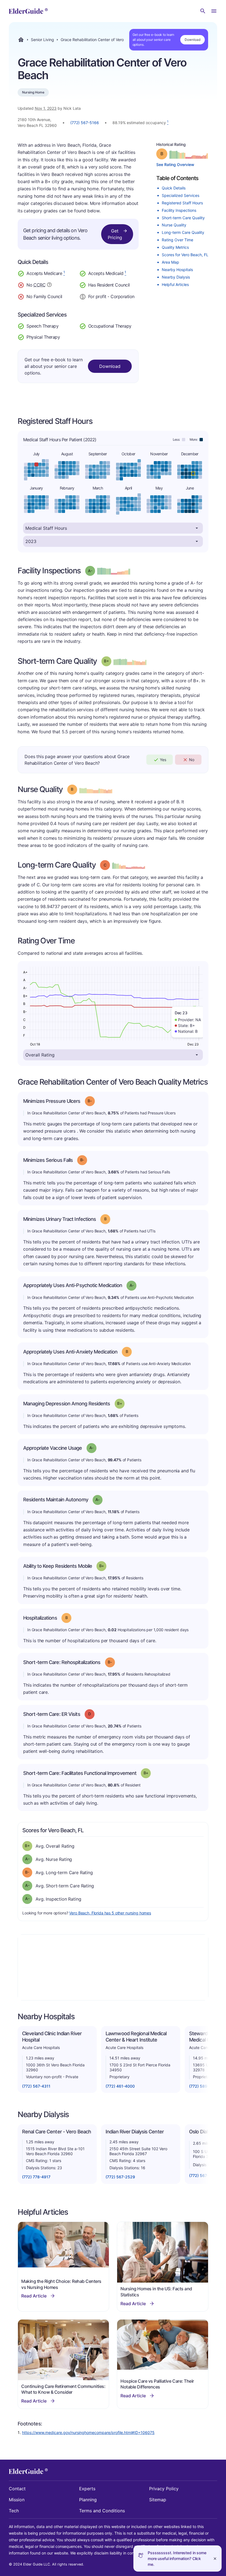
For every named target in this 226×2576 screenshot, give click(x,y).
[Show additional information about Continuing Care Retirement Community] (49, 285)
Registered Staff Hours (182, 203)
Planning (88, 2500)
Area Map (170, 262)
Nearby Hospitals (177, 270)
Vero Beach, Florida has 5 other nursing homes (110, 1913)
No (192, 760)
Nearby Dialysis (176, 277)
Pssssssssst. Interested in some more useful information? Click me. (177, 2558)
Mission (17, 2500)
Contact (17, 2489)
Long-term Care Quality (183, 232)
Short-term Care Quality (183, 218)
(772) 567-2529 (120, 2177)
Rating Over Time (177, 240)
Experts (87, 2489)
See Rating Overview (175, 164)
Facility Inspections (179, 210)
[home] (28, 11)
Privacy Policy (164, 2489)
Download (193, 40)
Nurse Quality (174, 225)
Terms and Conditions (102, 2511)
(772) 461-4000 (120, 2086)
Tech (14, 2511)
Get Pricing (115, 234)
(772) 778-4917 (36, 2177)
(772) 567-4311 (36, 2086)
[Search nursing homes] (203, 11)
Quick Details (174, 188)
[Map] (113, 1967)
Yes (163, 760)
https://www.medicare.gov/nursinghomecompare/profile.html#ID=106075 (88, 2432)
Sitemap (158, 2500)
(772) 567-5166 (85, 123)
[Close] (215, 2558)
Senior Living (42, 40)
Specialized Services (181, 195)
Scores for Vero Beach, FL (185, 255)
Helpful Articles (175, 284)
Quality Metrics (175, 247)
